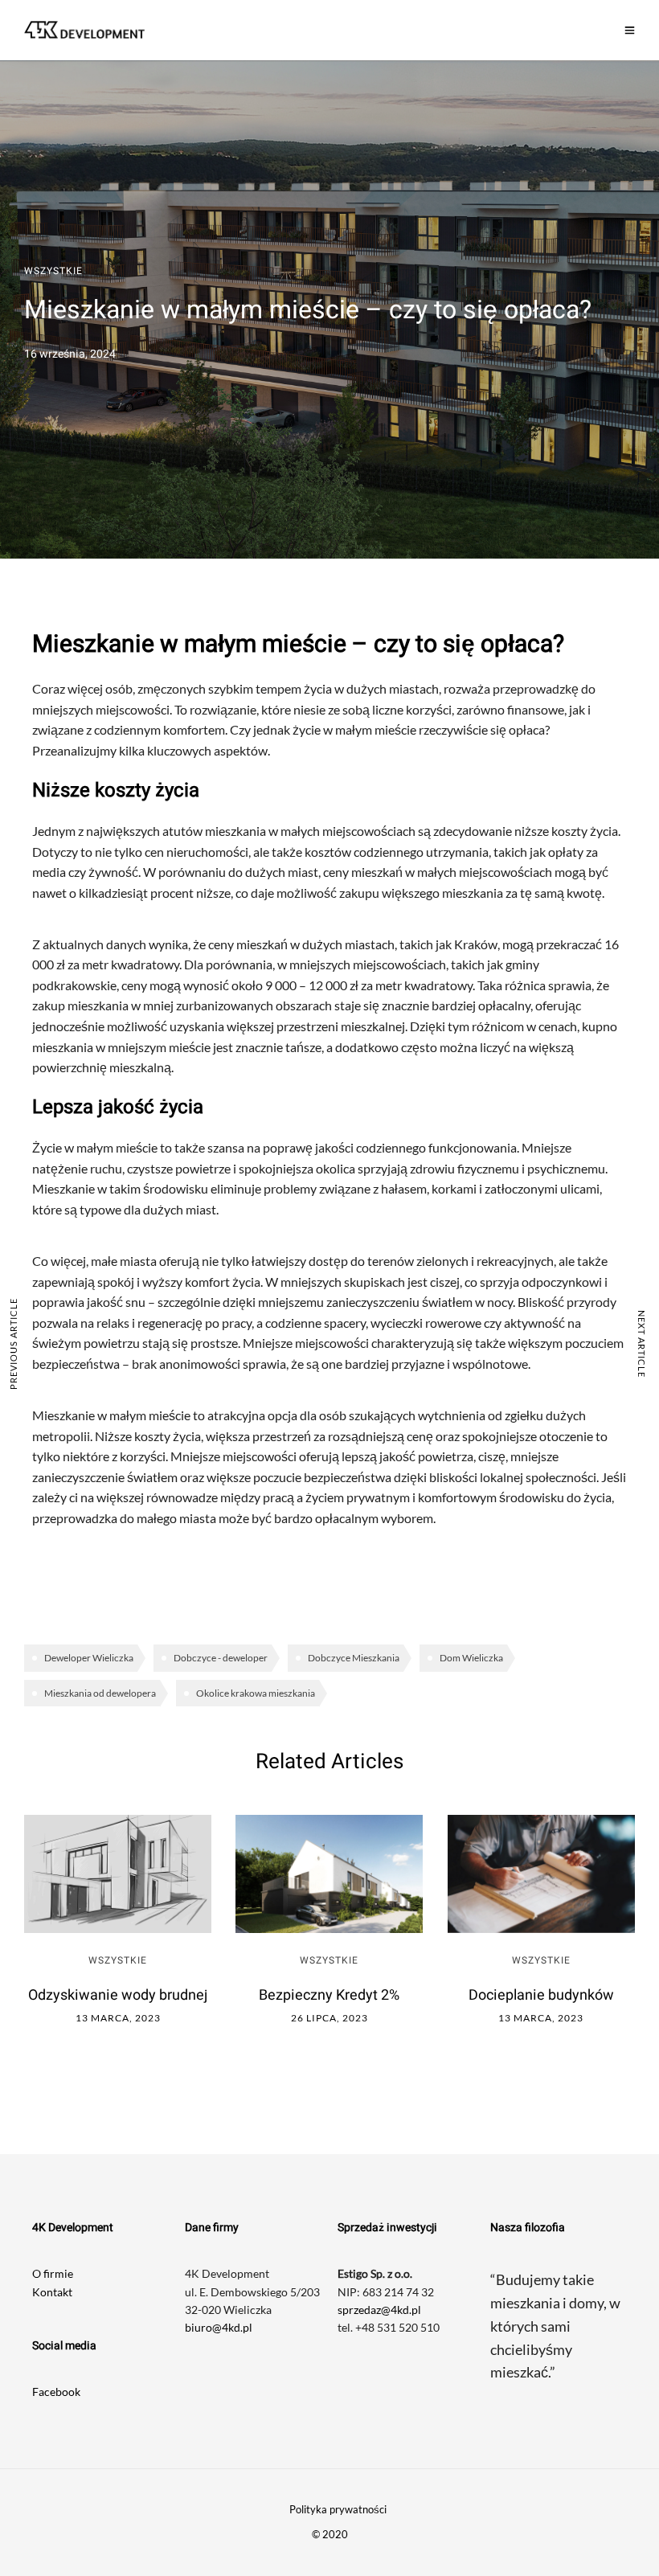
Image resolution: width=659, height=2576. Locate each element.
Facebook (56, 2392)
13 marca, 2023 (118, 2018)
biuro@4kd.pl (219, 2327)
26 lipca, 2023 (329, 2018)
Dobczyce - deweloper (221, 1658)
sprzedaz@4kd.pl (379, 2310)
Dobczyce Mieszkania (354, 1658)
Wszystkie (53, 271)
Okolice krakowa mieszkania (256, 1693)
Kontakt (52, 2292)
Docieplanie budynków (541, 1995)
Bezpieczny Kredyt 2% (329, 1995)
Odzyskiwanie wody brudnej (118, 1995)
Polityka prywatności (338, 2509)
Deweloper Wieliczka (89, 1658)
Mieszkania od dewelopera (100, 1693)
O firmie (53, 2273)
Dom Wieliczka (471, 1658)
